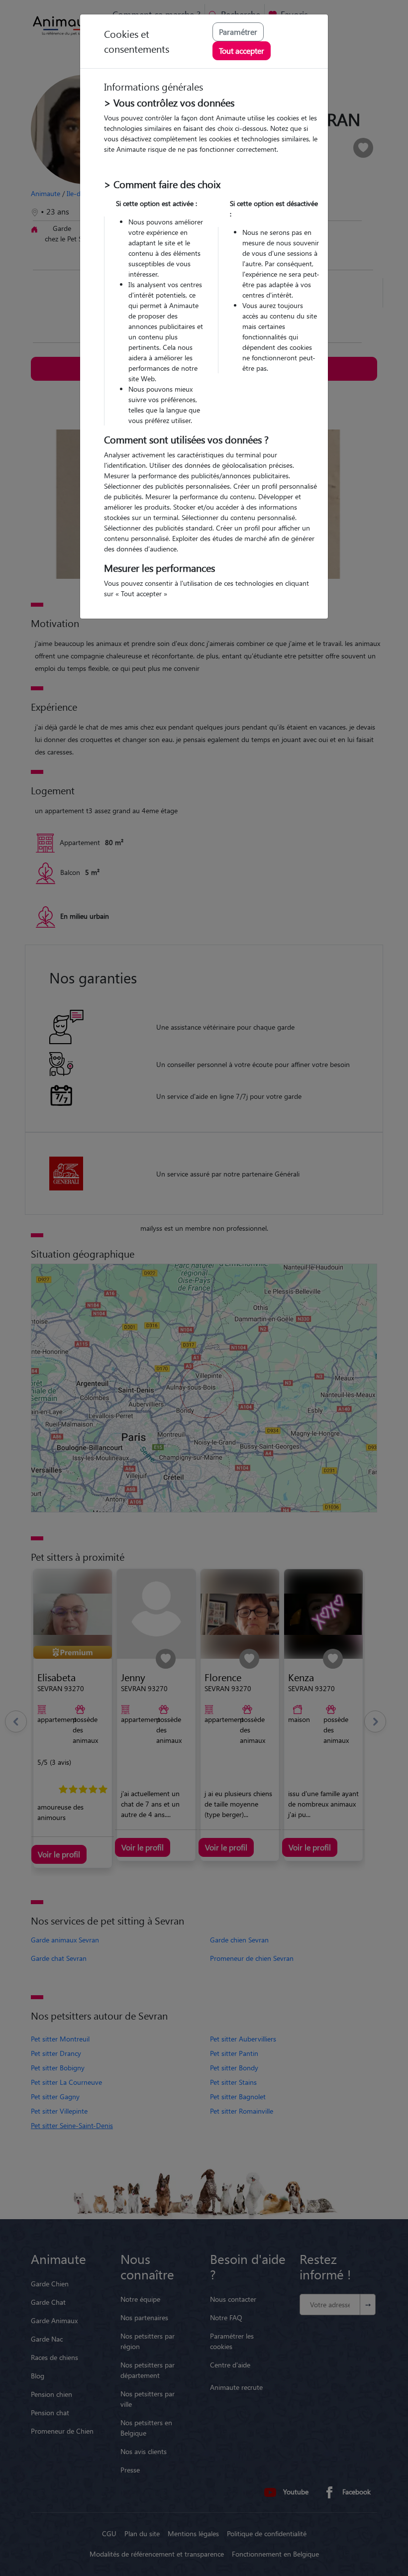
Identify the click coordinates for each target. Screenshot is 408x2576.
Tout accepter (242, 51)
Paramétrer (238, 32)
